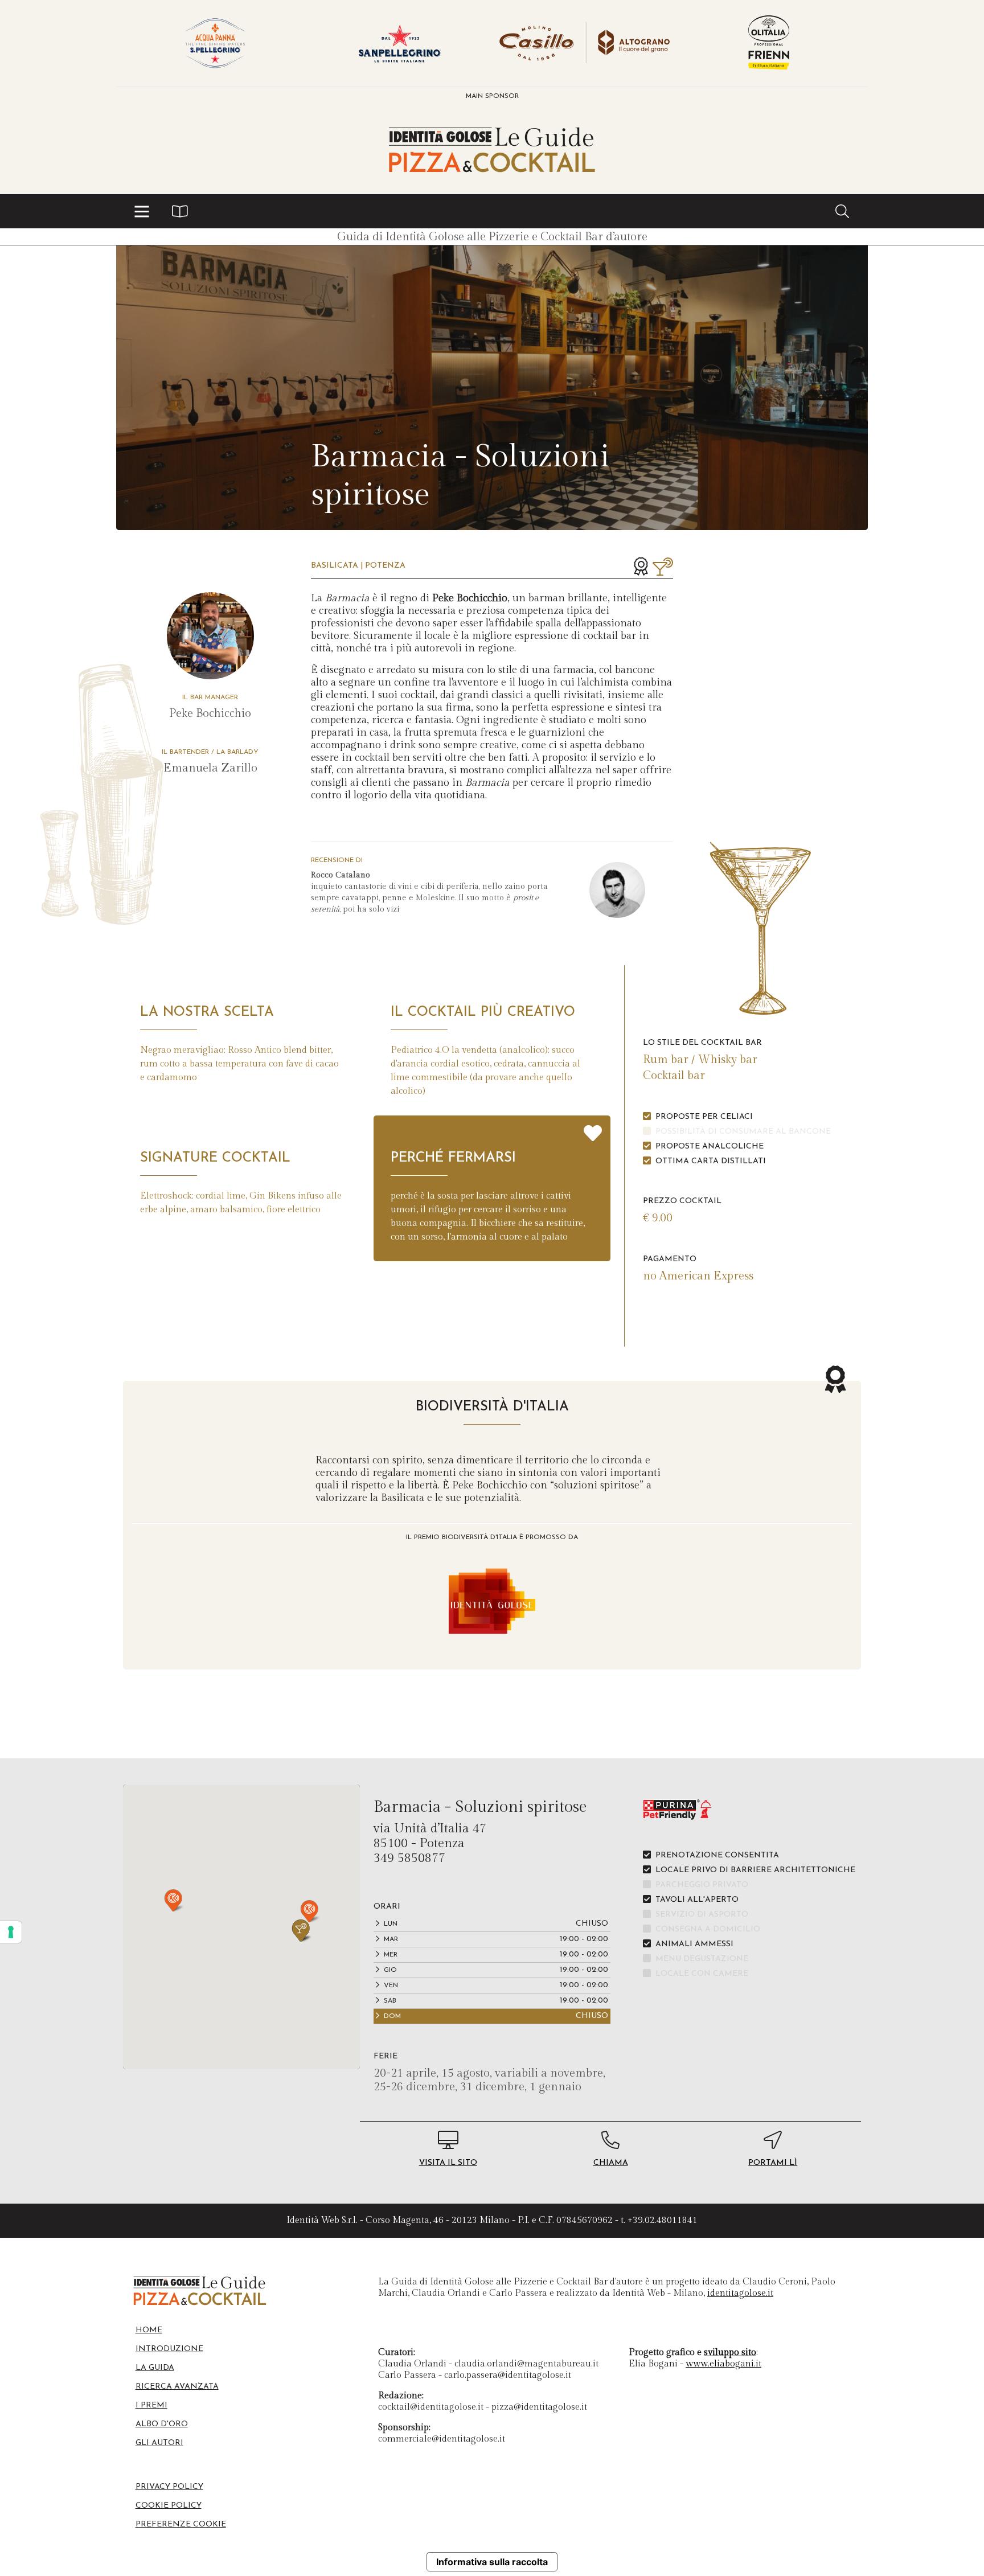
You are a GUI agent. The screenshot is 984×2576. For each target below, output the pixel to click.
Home (149, 2330)
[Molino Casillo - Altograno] (584, 43)
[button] (142, 211)
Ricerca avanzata (177, 2387)
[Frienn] (769, 43)
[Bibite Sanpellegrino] (400, 43)
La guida (155, 2368)
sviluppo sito (730, 2353)
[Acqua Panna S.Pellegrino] (215, 43)
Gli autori (159, 2443)
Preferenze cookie (181, 2524)
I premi (151, 2405)
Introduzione (169, 2349)
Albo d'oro (162, 2424)
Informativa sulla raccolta (492, 2562)
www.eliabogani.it (723, 2364)
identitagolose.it (740, 2293)
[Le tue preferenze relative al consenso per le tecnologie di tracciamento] (11, 1932)
